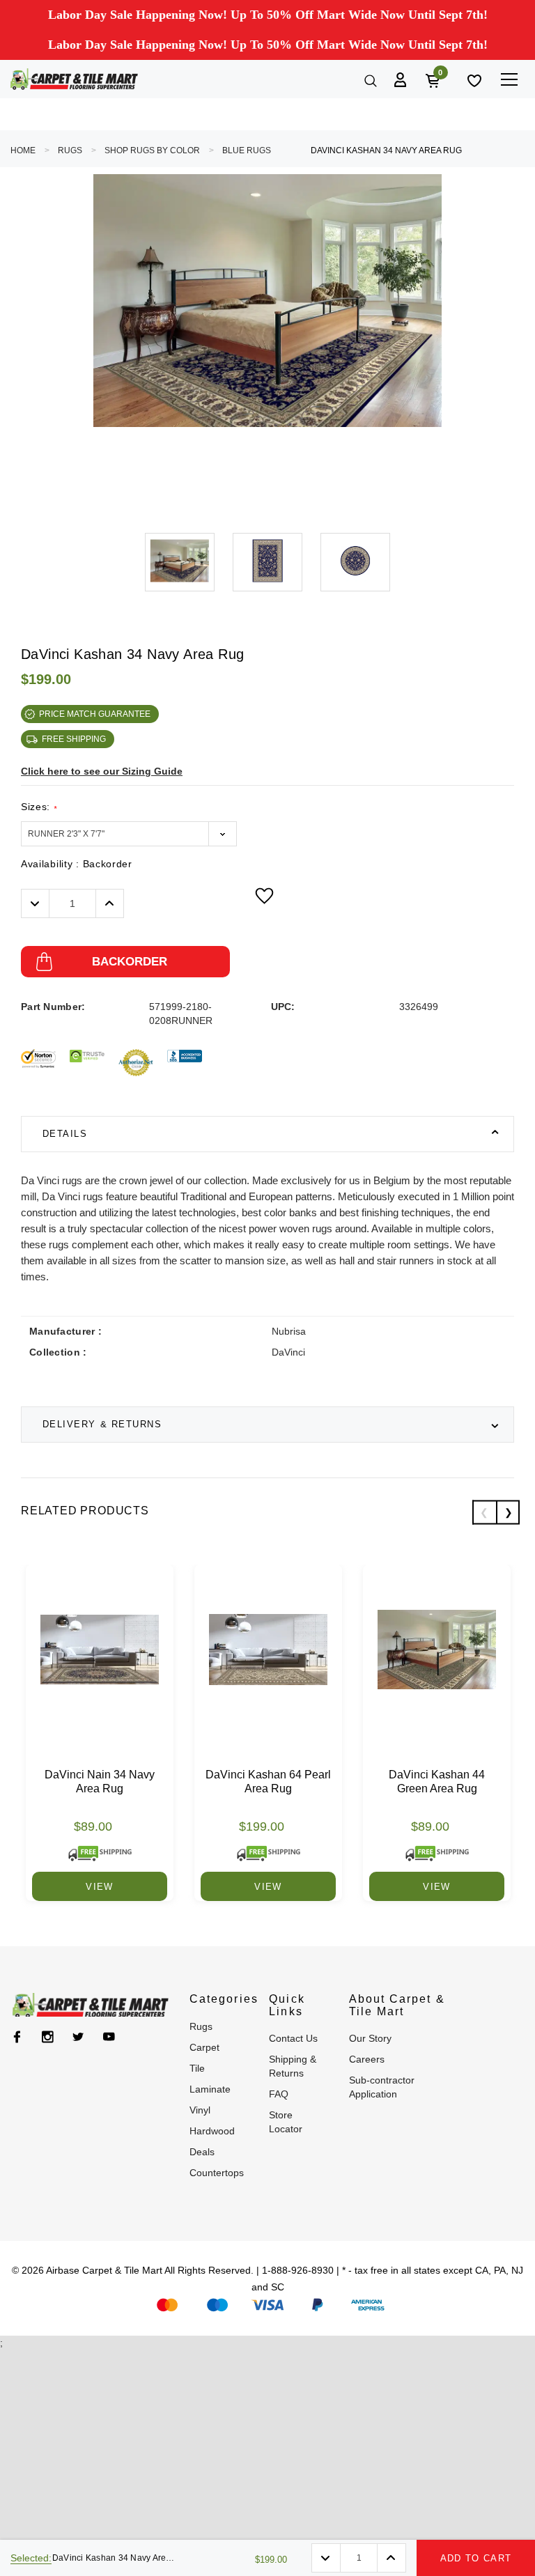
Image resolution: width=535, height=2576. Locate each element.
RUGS (70, 150)
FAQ (279, 2094)
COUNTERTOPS (217, 2173)
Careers (367, 2059)
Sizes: (39, 807)
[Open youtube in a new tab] (109, 2037)
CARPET (204, 2047)
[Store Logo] (74, 79)
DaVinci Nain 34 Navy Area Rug (100, 1782)
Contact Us (293, 2038)
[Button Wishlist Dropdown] (264, 896)
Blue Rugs (247, 150)
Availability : (77, 864)
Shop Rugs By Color (152, 150)
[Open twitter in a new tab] (78, 2037)
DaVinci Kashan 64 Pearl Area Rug (268, 1782)
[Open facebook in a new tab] (17, 2037)
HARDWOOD (212, 2131)
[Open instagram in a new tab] (48, 2037)
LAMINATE (210, 2089)
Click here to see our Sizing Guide (102, 771)
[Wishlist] (473, 79)
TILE (197, 2068)
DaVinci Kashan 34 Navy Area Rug (386, 150)
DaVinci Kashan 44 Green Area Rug (437, 1782)
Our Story (370, 2038)
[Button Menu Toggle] (509, 79)
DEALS (202, 2152)
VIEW (99, 1887)
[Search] (369, 79)
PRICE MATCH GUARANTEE (95, 714)
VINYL (200, 2110)
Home (23, 150)
